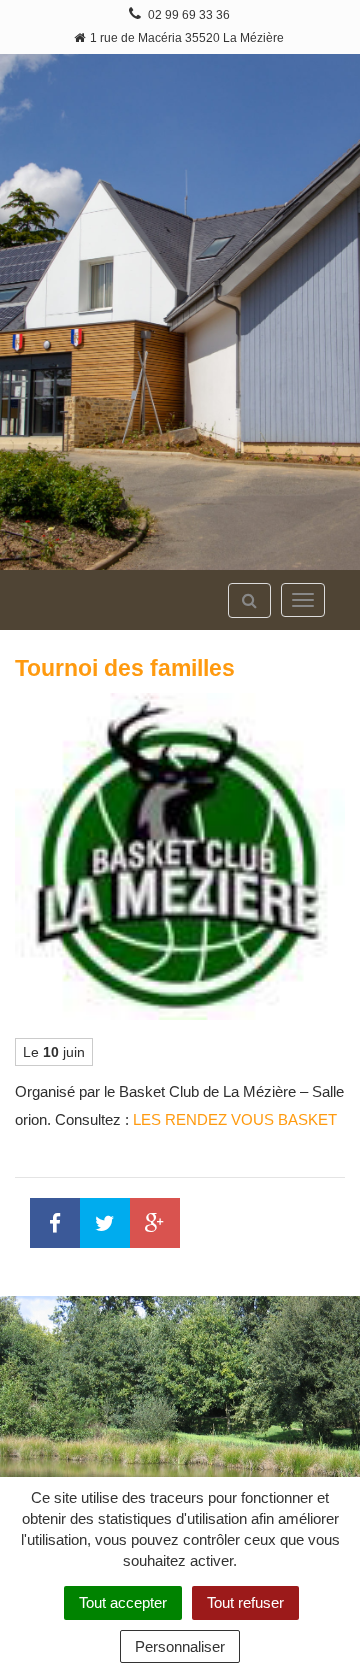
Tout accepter (123, 1602)
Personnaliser (180, 1646)
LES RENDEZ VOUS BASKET (235, 1119)
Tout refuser (245, 1602)
